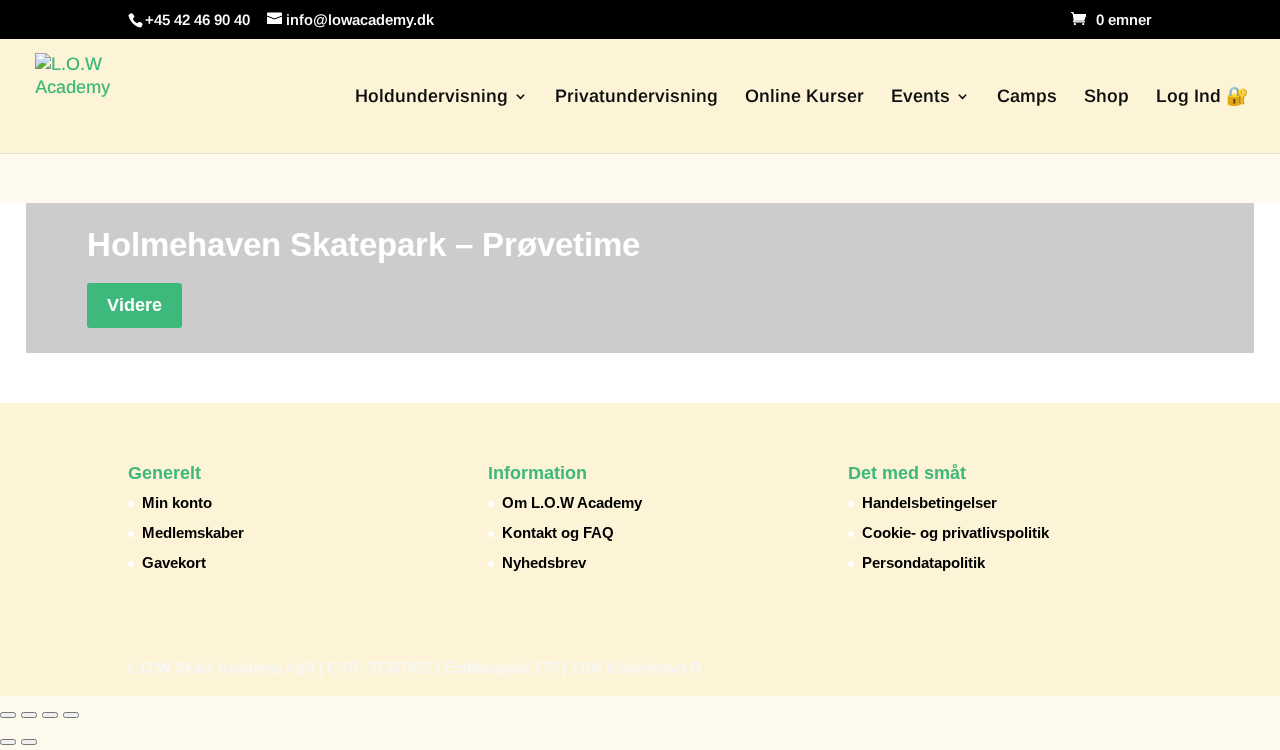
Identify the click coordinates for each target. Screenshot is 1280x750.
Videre (134, 305)
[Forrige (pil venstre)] (8, 742)
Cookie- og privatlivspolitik (955, 532)
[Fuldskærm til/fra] (29, 715)
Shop (1106, 97)
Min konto (177, 502)
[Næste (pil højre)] (29, 742)
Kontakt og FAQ (558, 532)
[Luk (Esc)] (71, 715)
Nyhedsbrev (544, 562)
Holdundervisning (431, 97)
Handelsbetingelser (929, 502)
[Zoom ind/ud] (8, 715)
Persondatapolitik (923, 562)
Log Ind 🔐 (1202, 97)
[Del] (50, 715)
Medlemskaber (193, 532)
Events (920, 97)
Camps (1027, 97)
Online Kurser (804, 97)
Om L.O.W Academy (572, 502)
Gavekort (174, 562)
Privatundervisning (636, 97)
